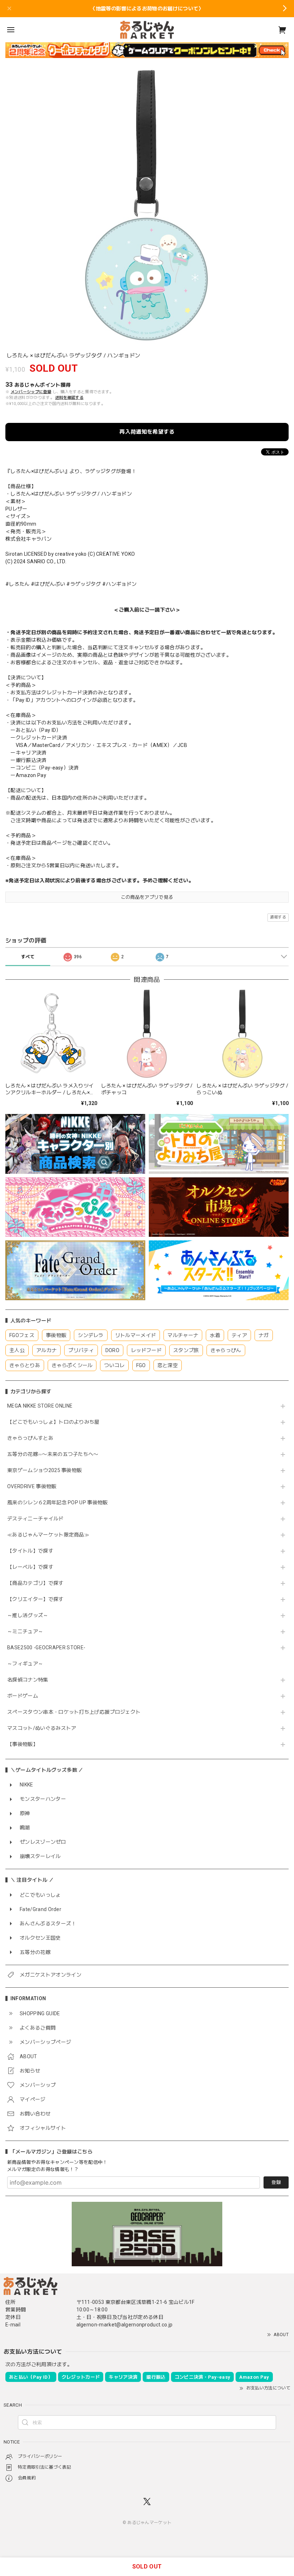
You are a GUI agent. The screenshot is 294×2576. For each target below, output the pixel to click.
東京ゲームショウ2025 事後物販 (47, 1470)
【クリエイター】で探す (35, 1599)
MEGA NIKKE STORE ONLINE (40, 1406)
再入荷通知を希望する (147, 432)
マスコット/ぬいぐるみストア (42, 1728)
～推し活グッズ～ (28, 1615)
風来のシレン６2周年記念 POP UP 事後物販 (58, 1502)
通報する (278, 917)
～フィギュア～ (25, 1664)
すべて (28, 957)
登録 (276, 2182)
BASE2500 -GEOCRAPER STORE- (46, 1648)
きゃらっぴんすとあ (30, 1438)
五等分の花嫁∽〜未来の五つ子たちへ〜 (55, 1454)
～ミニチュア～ (25, 1631)
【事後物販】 (23, 1744)
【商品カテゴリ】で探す (35, 1583)
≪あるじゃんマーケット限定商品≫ (48, 1535)
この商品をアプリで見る (147, 897)
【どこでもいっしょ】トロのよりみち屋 (56, 1422)
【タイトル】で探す (30, 1551)
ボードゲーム (23, 1696)
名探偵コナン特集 (28, 1680)
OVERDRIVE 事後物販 (32, 1486)
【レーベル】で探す (30, 1567)
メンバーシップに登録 (31, 392)
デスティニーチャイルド (35, 1519)
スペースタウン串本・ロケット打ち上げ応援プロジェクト (74, 1712)
